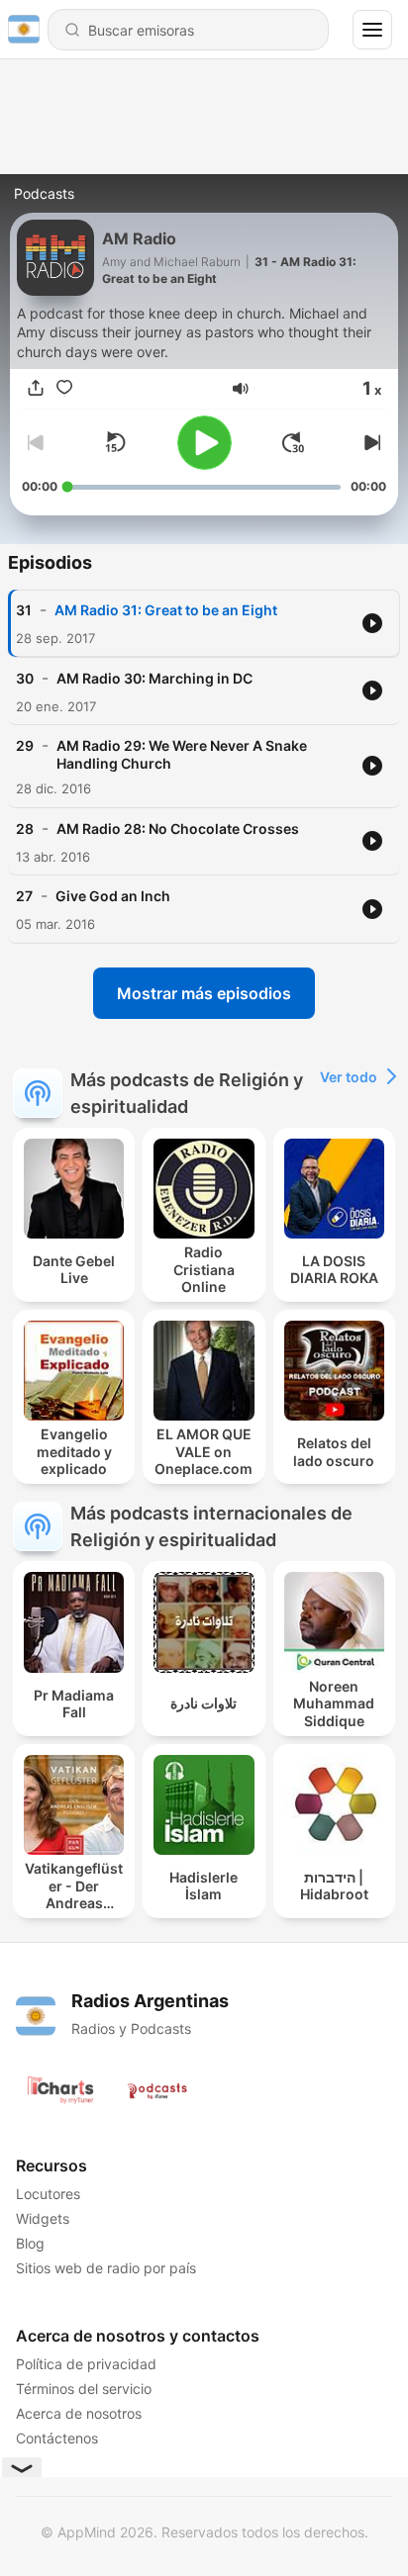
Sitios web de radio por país (106, 2268)
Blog (30, 2243)
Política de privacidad (86, 2364)
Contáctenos (57, 2438)
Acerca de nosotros (79, 2413)
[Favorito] (64, 389)
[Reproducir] (204, 443)
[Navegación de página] (372, 30)
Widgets (43, 2218)
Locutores (48, 2194)
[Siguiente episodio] (370, 442)
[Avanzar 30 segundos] (293, 442)
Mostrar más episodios (204, 993)
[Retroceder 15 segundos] (115, 442)
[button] (241, 389)
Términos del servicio (84, 2389)
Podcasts (44, 193)
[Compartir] (36, 389)
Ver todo (349, 1077)
